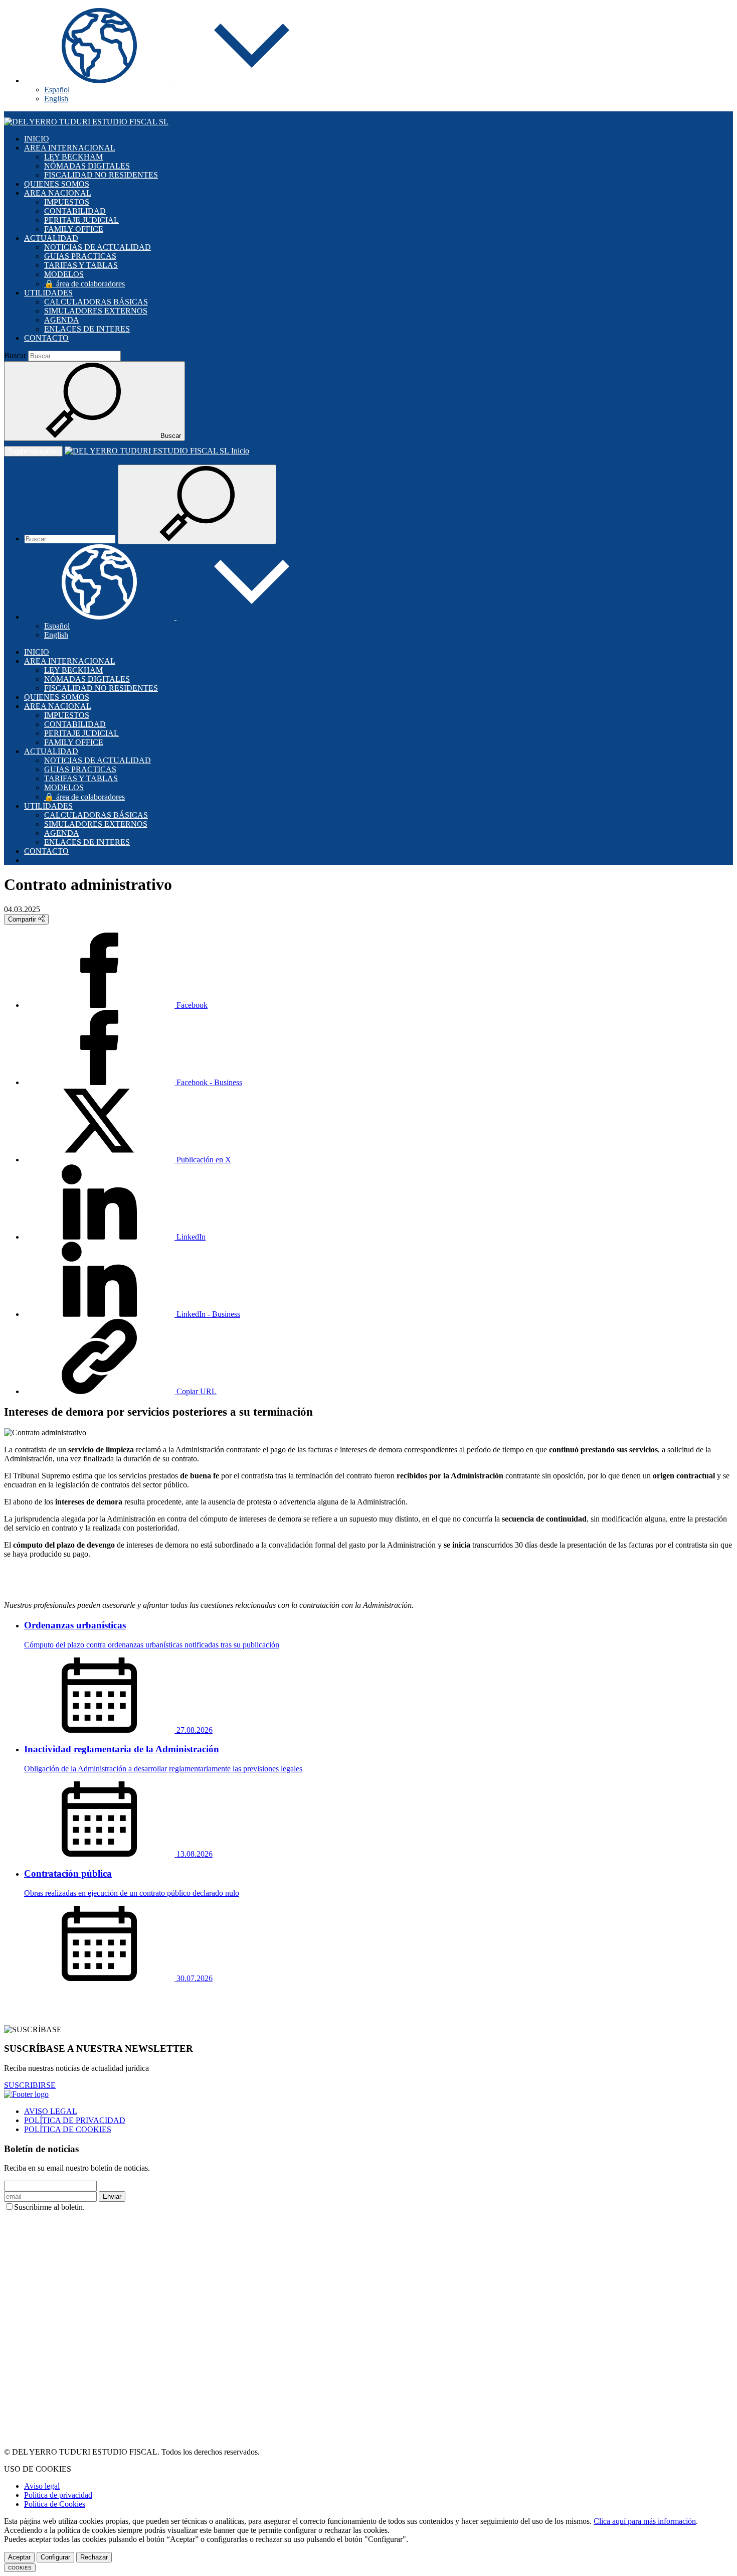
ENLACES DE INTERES (87, 329)
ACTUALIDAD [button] (51, 238)
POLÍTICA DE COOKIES (68, 2129)
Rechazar (94, 2557)
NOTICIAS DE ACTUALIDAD (98, 247)
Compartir (23, 919)
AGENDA (62, 320)
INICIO (37, 139)
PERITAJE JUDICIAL (81, 220)
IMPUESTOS (67, 202)
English (56, 99)
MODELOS (64, 274)
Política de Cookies (55, 2504)
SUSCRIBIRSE (30, 2085)
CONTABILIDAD (75, 211)
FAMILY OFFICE (74, 229)
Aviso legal (42, 2486)
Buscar (15, 355)
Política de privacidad (58, 2495)
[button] (175, 81)
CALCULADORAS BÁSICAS (96, 302)
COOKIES (20, 2568)
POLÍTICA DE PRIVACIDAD (75, 2120)
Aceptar (19, 2557)
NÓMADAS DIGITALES (87, 166)
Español (57, 90)
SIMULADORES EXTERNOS (96, 311)
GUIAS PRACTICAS (80, 256)
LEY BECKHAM (73, 157)
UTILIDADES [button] (48, 293)
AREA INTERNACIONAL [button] (70, 148)
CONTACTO (46, 338)
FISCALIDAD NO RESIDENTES (101, 175)
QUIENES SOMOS (57, 184)
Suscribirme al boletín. (49, 2207)
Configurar (55, 2557)
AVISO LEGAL (51, 2111)
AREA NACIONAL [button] (58, 193)
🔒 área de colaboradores (84, 284)
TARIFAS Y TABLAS (81, 265)
